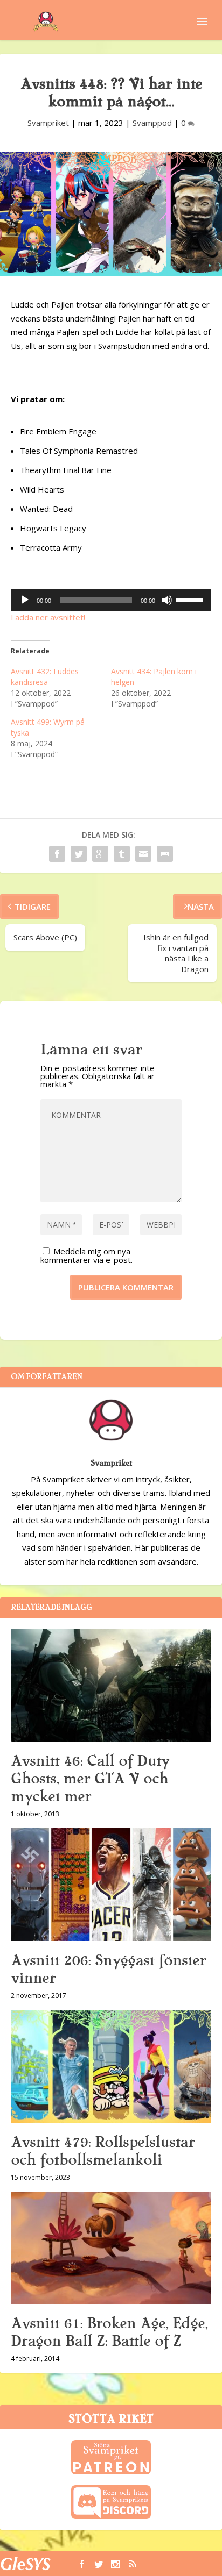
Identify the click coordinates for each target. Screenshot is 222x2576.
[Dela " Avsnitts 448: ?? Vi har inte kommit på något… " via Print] (165, 854)
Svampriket (48, 123)
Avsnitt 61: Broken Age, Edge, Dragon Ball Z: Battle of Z (109, 2332)
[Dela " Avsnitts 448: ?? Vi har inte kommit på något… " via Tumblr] (122, 854)
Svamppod (152, 123)
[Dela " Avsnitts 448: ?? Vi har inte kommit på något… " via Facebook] (57, 854)
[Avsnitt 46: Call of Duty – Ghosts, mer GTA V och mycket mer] (111, 1686)
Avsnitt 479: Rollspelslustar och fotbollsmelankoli (103, 2151)
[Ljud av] (167, 600)
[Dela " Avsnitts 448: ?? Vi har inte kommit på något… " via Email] (143, 854)
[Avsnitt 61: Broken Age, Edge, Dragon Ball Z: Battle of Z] (111, 2248)
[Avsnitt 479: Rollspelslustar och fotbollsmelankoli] (111, 2066)
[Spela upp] (25, 600)
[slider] (191, 599)
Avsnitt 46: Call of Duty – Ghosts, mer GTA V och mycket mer (94, 1779)
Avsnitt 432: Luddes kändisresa (45, 677)
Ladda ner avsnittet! (48, 617)
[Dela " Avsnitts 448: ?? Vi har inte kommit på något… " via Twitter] (79, 854)
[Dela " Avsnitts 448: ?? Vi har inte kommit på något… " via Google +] (100, 854)
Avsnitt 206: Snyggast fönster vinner (108, 1969)
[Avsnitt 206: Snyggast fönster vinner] (111, 1885)
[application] (111, 600)
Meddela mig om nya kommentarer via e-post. (86, 1255)
